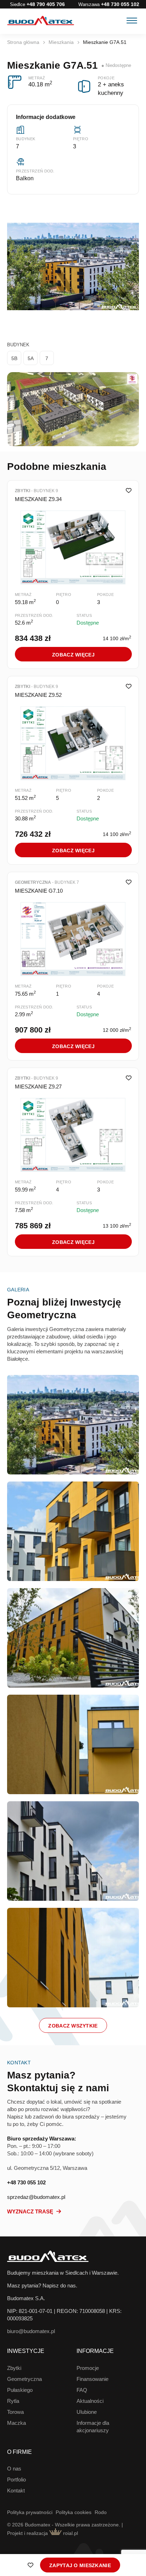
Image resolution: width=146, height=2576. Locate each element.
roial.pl (70, 2533)
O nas (14, 2469)
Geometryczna (24, 2379)
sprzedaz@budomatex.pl (36, 2197)
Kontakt (16, 2490)
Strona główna (23, 42)
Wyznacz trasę (31, 2211)
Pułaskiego (20, 2390)
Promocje (88, 2368)
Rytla (13, 2401)
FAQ (82, 2390)
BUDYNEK (18, 345)
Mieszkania (61, 42)
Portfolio (16, 2480)
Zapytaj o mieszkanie (80, 2565)
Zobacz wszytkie (73, 2026)
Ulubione (87, 2412)
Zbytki (14, 2368)
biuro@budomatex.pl (31, 2331)
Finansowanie (92, 2379)
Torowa (15, 2412)
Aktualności (90, 2401)
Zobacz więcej (73, 655)
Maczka (16, 2423)
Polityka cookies (74, 2512)
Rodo (101, 2512)
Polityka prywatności (30, 2512)
